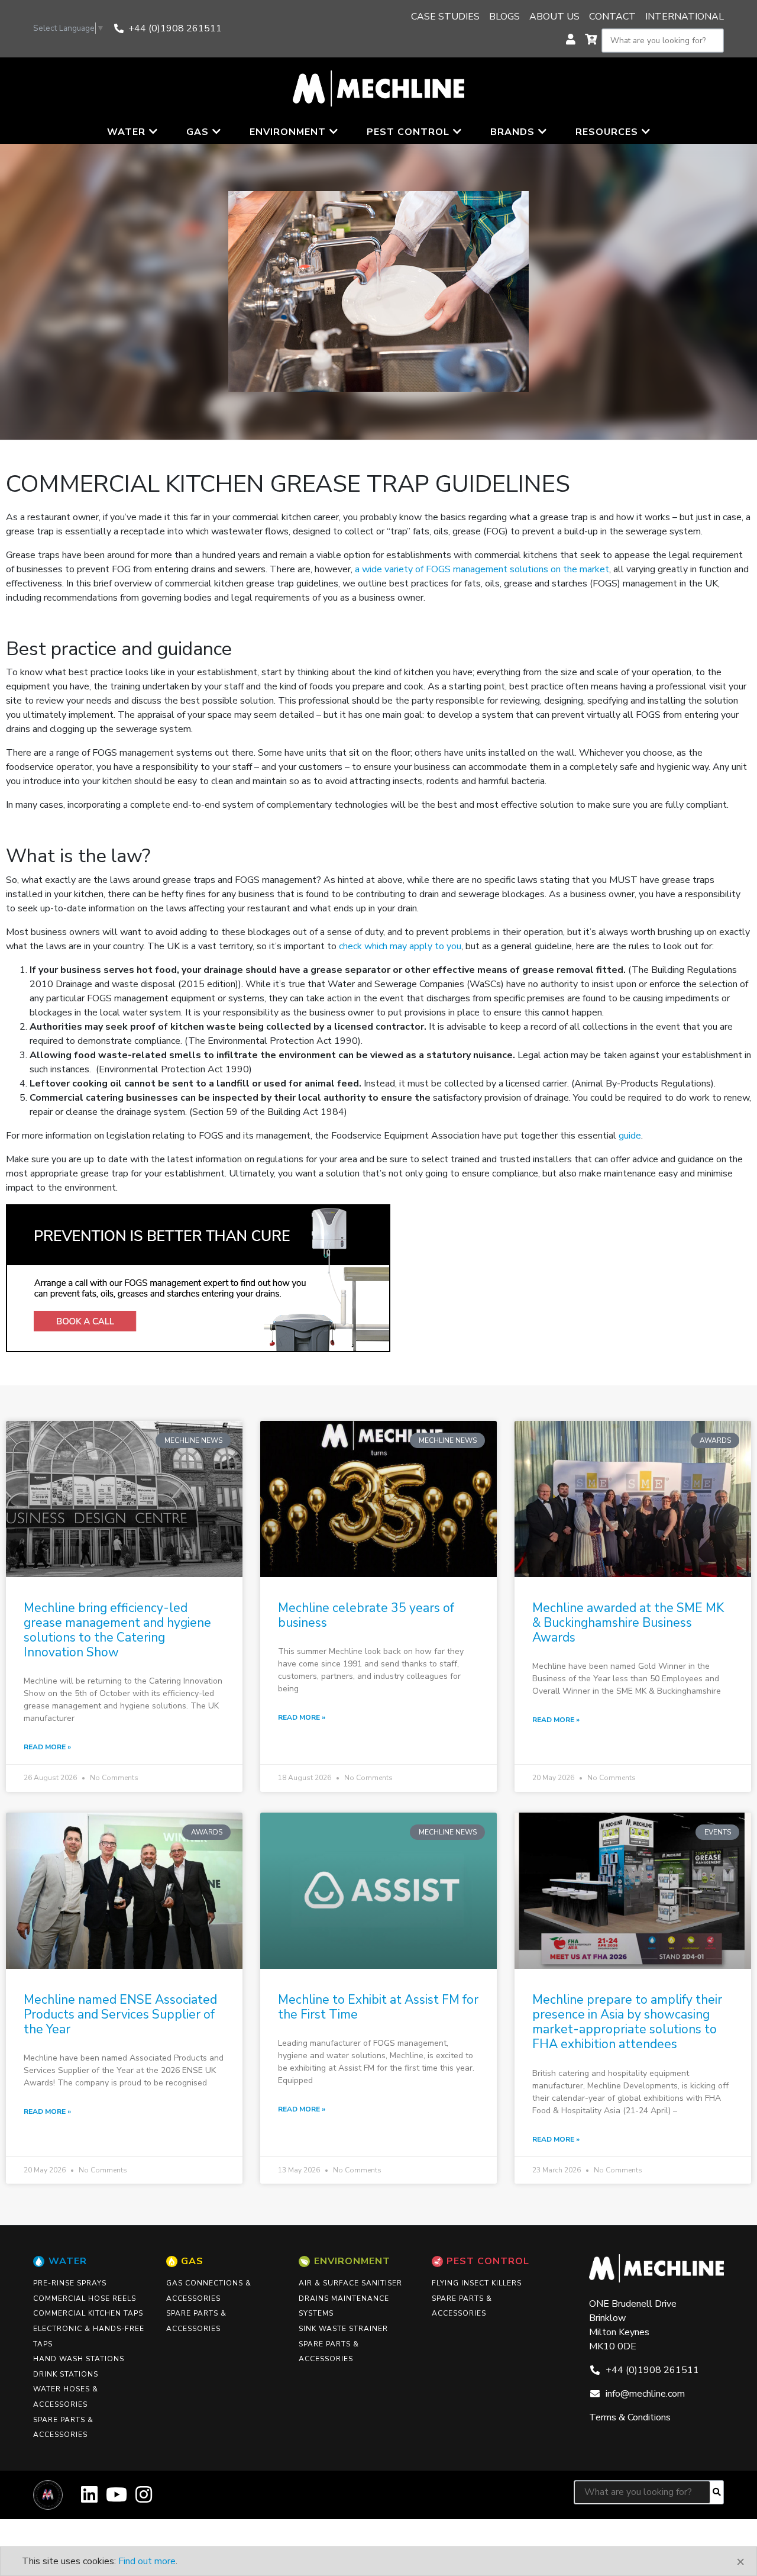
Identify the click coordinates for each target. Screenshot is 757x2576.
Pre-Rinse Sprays (70, 2283)
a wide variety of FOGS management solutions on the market (482, 569)
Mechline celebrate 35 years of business (366, 1615)
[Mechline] (378, 88)
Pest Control (488, 2261)
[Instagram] (144, 2499)
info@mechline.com (645, 2394)
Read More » (47, 1747)
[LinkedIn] (89, 2499)
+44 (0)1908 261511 (175, 28)
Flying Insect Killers (477, 2283)
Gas (192, 2261)
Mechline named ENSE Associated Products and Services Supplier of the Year (120, 2014)
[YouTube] (117, 2499)
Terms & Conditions (630, 2417)
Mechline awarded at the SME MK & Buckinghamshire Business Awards (628, 1623)
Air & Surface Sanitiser (350, 2283)
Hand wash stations (79, 2359)
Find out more (147, 2561)
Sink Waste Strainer (343, 2329)
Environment (352, 2261)
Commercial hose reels (85, 2298)
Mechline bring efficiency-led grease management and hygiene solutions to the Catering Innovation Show (117, 1630)
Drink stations (66, 2374)
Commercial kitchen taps (88, 2313)
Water (68, 2261)
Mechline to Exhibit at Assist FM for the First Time (378, 2007)
